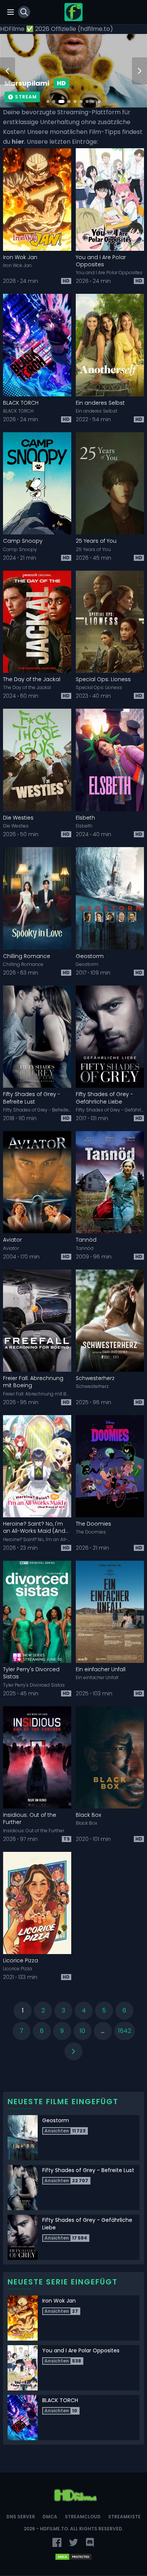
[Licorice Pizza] (37, 1903)
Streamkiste (124, 2517)
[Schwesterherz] (110, 1321)
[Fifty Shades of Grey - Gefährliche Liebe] (110, 1037)
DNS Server (21, 2517)
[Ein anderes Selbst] (110, 345)
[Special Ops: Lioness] (110, 622)
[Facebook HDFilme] (57, 2542)
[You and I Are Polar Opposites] (110, 200)
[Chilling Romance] (37, 898)
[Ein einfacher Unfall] (110, 1612)
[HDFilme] (73, 12)
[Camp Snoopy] (37, 484)
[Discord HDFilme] (90, 2542)
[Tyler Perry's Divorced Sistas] (37, 1612)
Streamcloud (83, 2517)
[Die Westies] (37, 760)
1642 (125, 2031)
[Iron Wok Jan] (37, 200)
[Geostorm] (110, 898)
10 (82, 2031)
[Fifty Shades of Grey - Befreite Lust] (37, 1037)
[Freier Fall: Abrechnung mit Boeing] (37, 1321)
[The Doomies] (110, 1466)
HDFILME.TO (54, 2529)
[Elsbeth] (110, 760)
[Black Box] (110, 1758)
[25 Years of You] (110, 484)
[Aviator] (37, 1182)
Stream (26, 97)
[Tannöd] (110, 1182)
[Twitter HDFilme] (73, 2542)
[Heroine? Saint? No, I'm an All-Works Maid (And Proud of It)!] (37, 1466)
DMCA (50, 2517)
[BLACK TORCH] (37, 345)
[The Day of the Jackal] (37, 622)
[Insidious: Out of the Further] (37, 1758)
